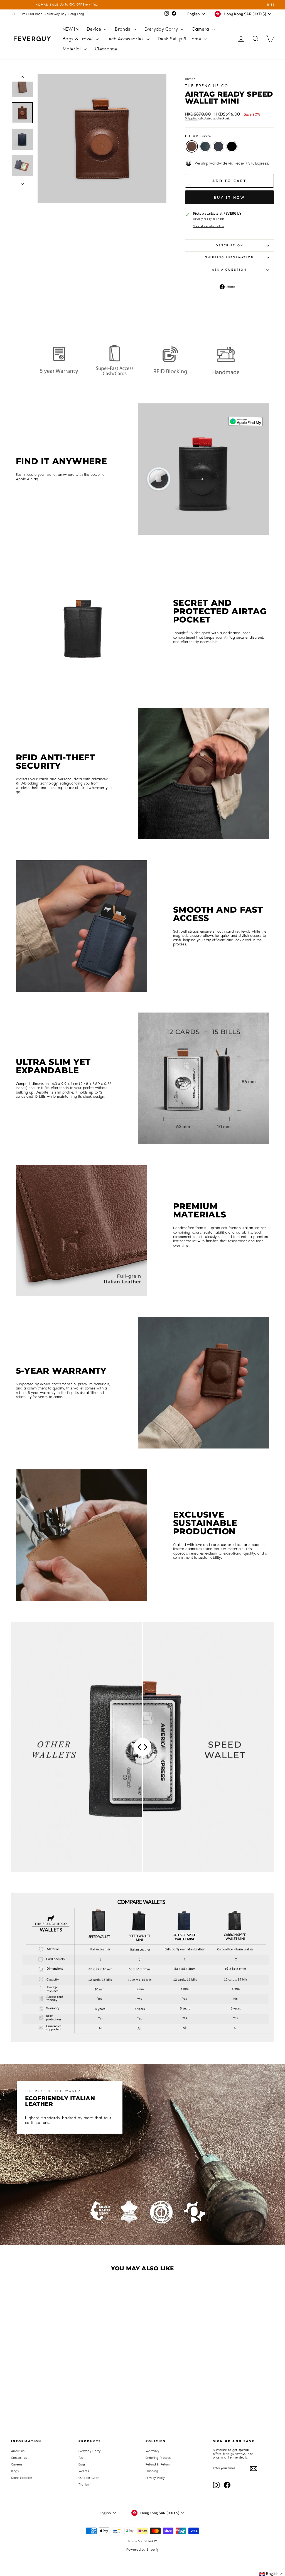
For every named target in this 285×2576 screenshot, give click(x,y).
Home (189, 79)
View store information (209, 226)
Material (73, 49)
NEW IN (71, 29)
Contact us (19, 2458)
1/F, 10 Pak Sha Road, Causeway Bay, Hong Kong (48, 14)
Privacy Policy (155, 2478)
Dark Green (205, 146)
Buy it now (229, 197)
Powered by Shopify (143, 2550)
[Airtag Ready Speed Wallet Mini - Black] (53, 2369)
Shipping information (229, 257)
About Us (18, 2451)
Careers (17, 2465)
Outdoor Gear (89, 2478)
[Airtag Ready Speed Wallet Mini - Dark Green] (38, 2369)
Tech (82, 2458)
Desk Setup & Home (180, 39)
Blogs (15, 2471)
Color (198, 136)
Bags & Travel (78, 39)
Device (95, 29)
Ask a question (229, 270)
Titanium (85, 2485)
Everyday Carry (162, 29)
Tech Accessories (126, 39)
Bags (82, 2465)
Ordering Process (158, 2458)
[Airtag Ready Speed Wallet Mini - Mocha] (30, 2369)
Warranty (153, 2451)
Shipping (191, 118)
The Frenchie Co (207, 86)
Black (232, 146)
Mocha (192, 146)
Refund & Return (158, 2465)
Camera (201, 29)
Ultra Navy (218, 146)
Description (229, 245)
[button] (272, 2574)
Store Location (22, 2478)
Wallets (84, 2471)
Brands (123, 29)
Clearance (106, 49)
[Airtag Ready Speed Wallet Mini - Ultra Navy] (46, 2369)
